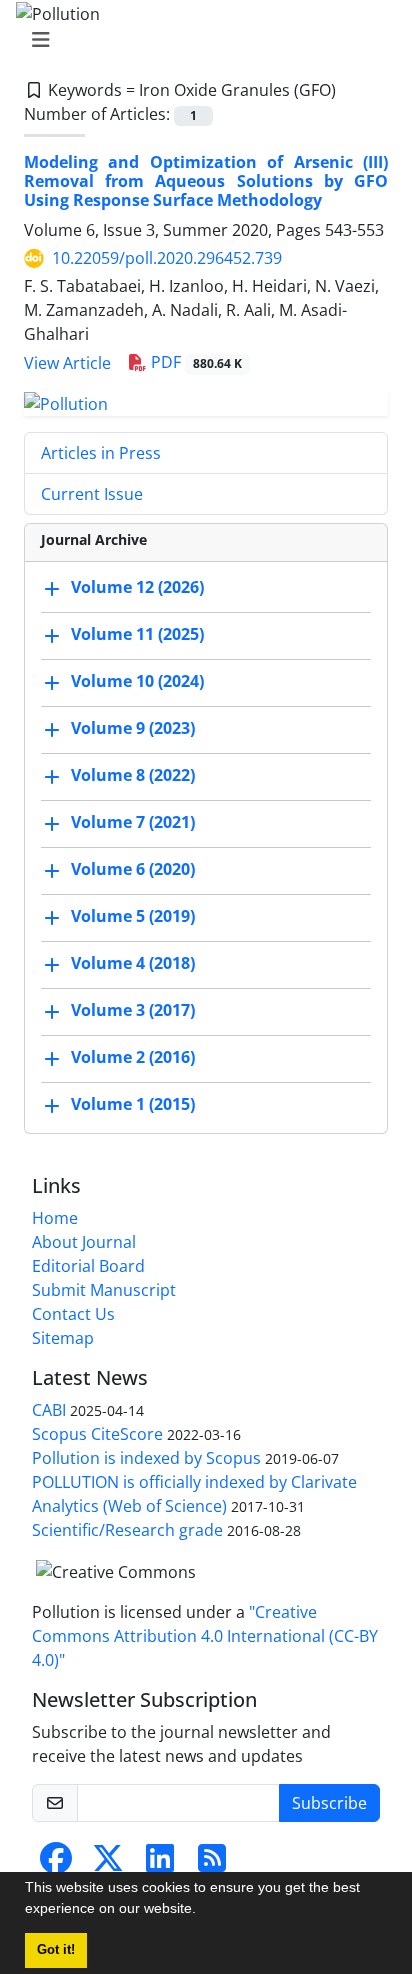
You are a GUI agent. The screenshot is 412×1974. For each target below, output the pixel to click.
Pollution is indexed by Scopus (146, 1458)
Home (55, 1218)
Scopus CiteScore (97, 1434)
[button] (203, 1911)
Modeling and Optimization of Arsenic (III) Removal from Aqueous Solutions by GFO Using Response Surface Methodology (206, 181)
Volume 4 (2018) (133, 963)
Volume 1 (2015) (133, 1104)
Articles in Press (101, 453)
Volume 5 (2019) (133, 916)
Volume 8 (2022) (133, 775)
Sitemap (63, 1338)
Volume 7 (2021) (133, 822)
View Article (67, 363)
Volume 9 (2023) (133, 728)
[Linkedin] (160, 1864)
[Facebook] (56, 1864)
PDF (194, 362)
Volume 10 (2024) (137, 681)
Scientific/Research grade (127, 1530)
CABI (49, 1410)
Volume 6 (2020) (133, 869)
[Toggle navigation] (200, 40)
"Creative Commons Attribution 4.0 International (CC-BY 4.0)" (205, 1636)
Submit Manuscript (104, 1290)
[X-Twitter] (108, 1864)
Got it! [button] (56, 1950)
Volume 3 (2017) (133, 1010)
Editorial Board (88, 1266)
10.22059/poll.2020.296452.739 (167, 258)
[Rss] (212, 1864)
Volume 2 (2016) (133, 1057)
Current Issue (92, 494)
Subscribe (329, 1803)
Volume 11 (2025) (137, 634)
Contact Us (73, 1314)
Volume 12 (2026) (137, 587)
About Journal (84, 1242)
